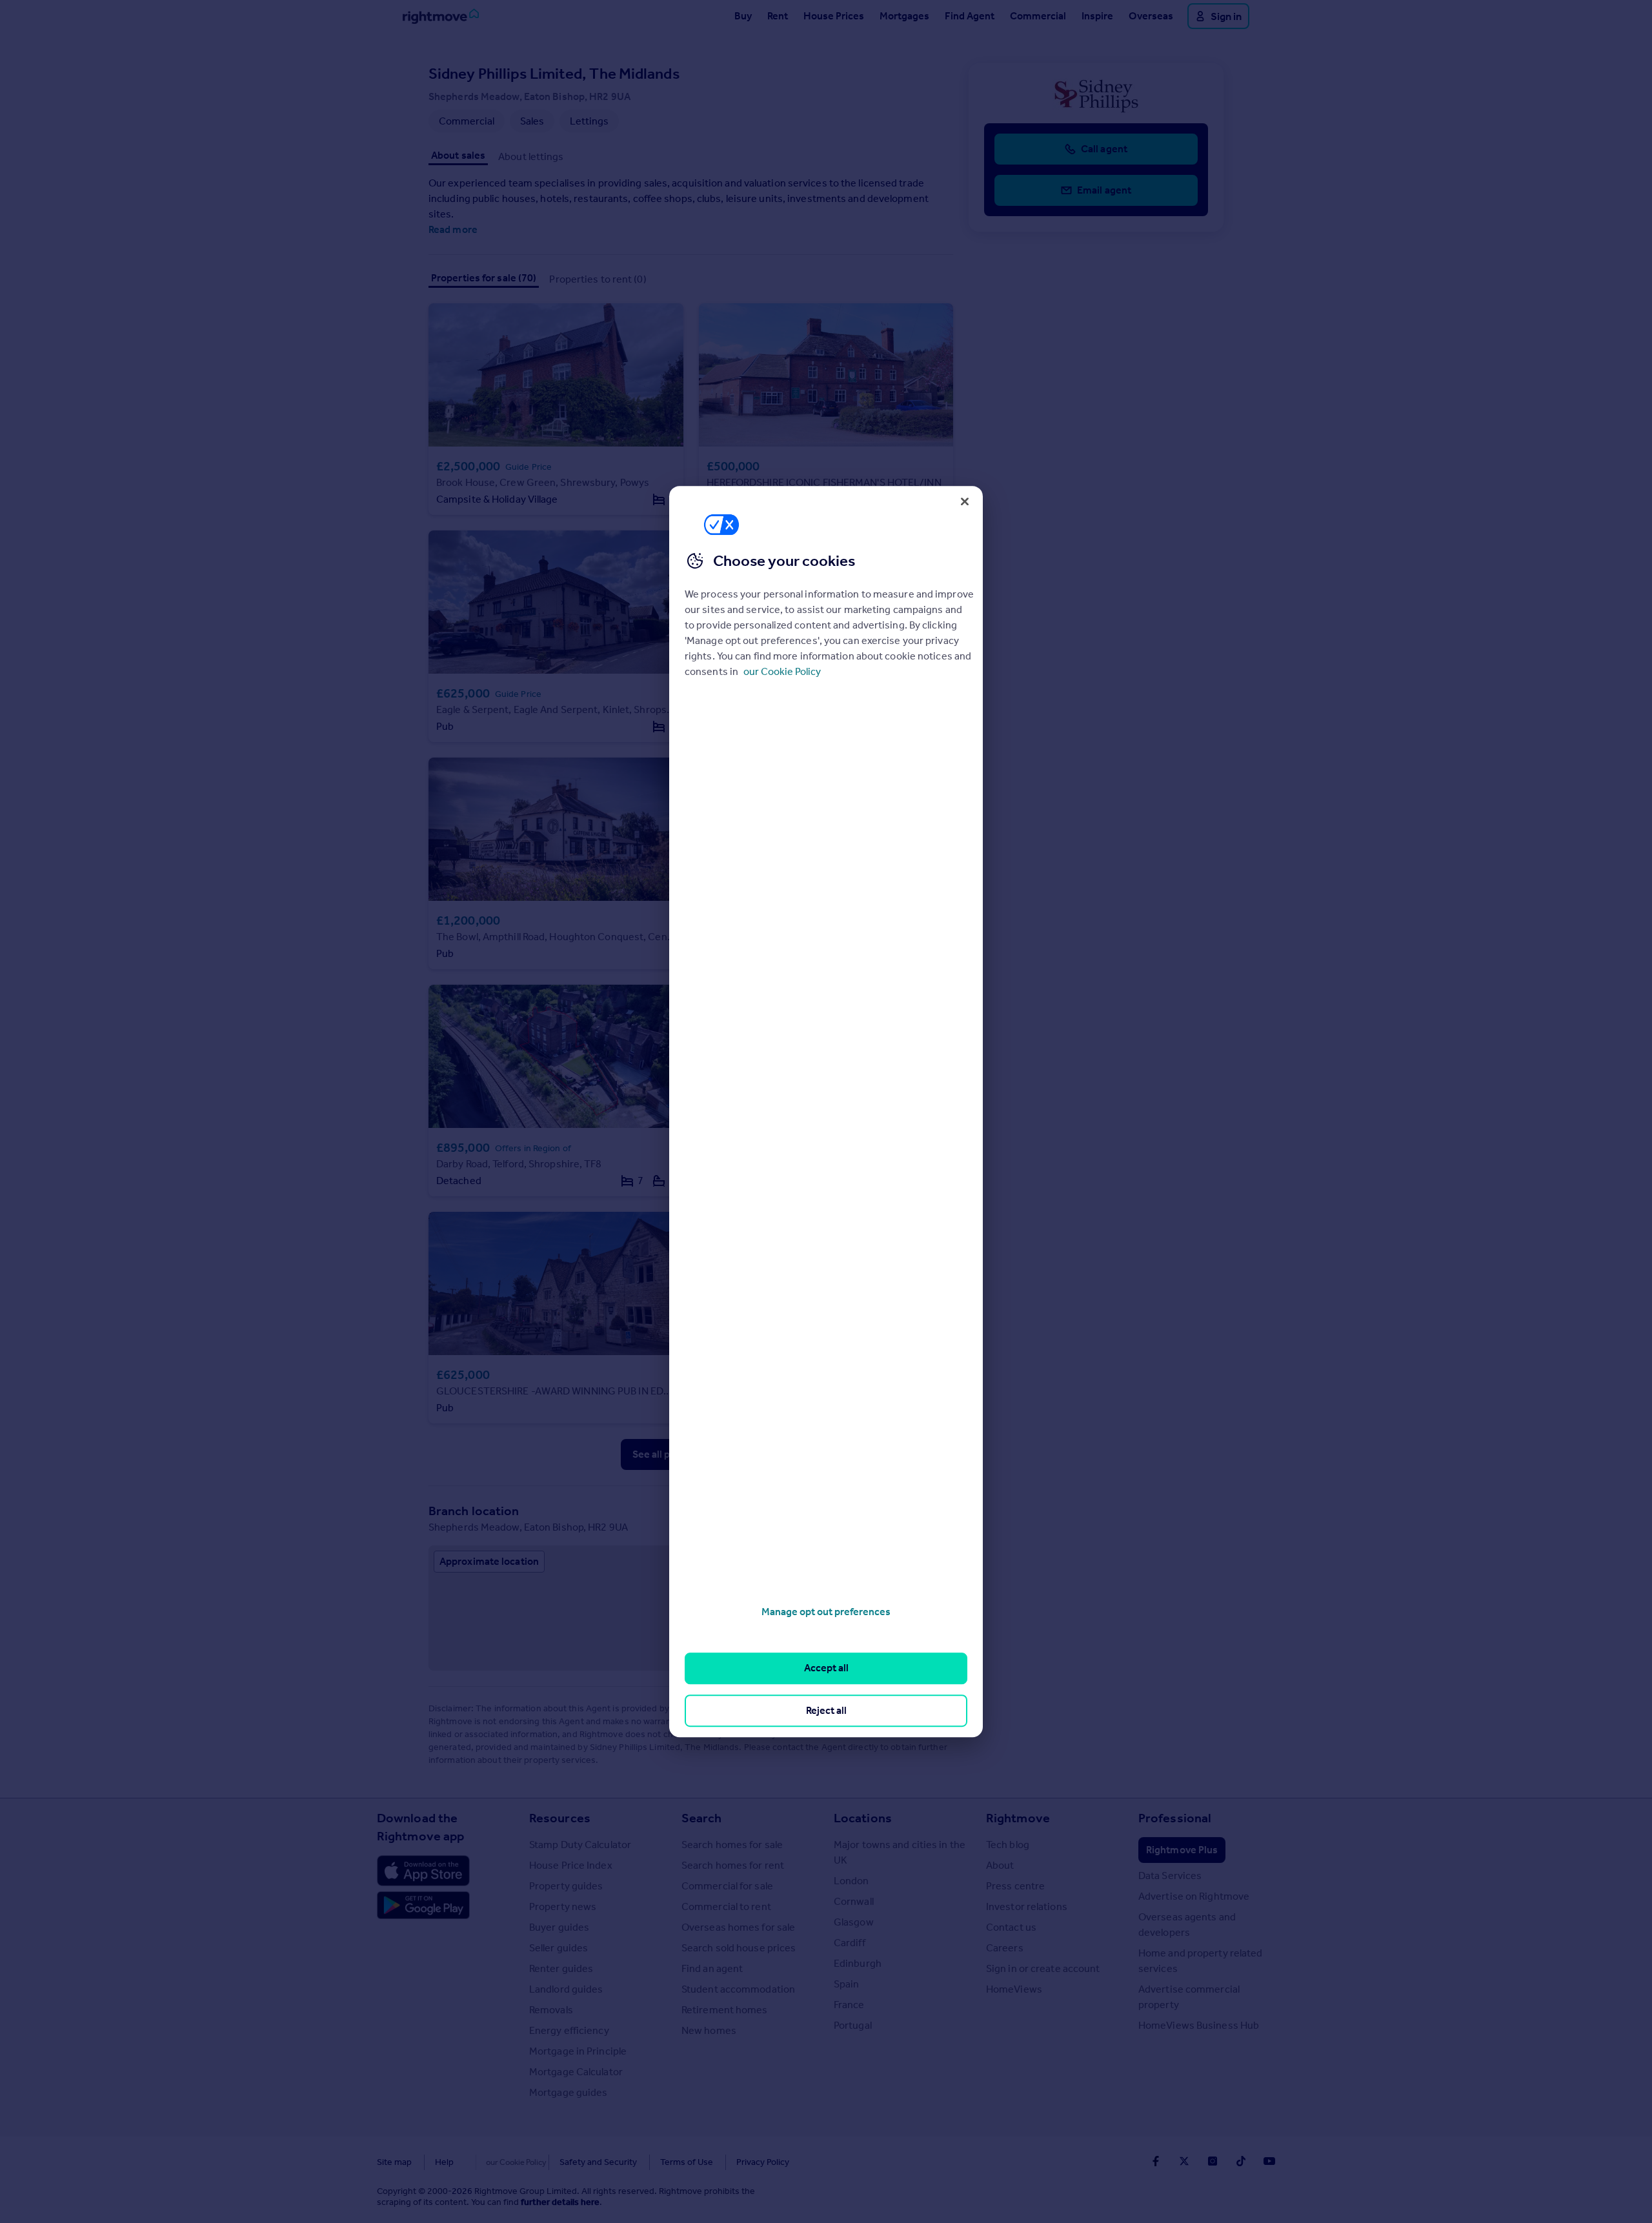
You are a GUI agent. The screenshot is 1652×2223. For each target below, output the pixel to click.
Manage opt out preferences (826, 1612)
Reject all (826, 1710)
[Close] (965, 501)
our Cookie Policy (782, 671)
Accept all (826, 1668)
